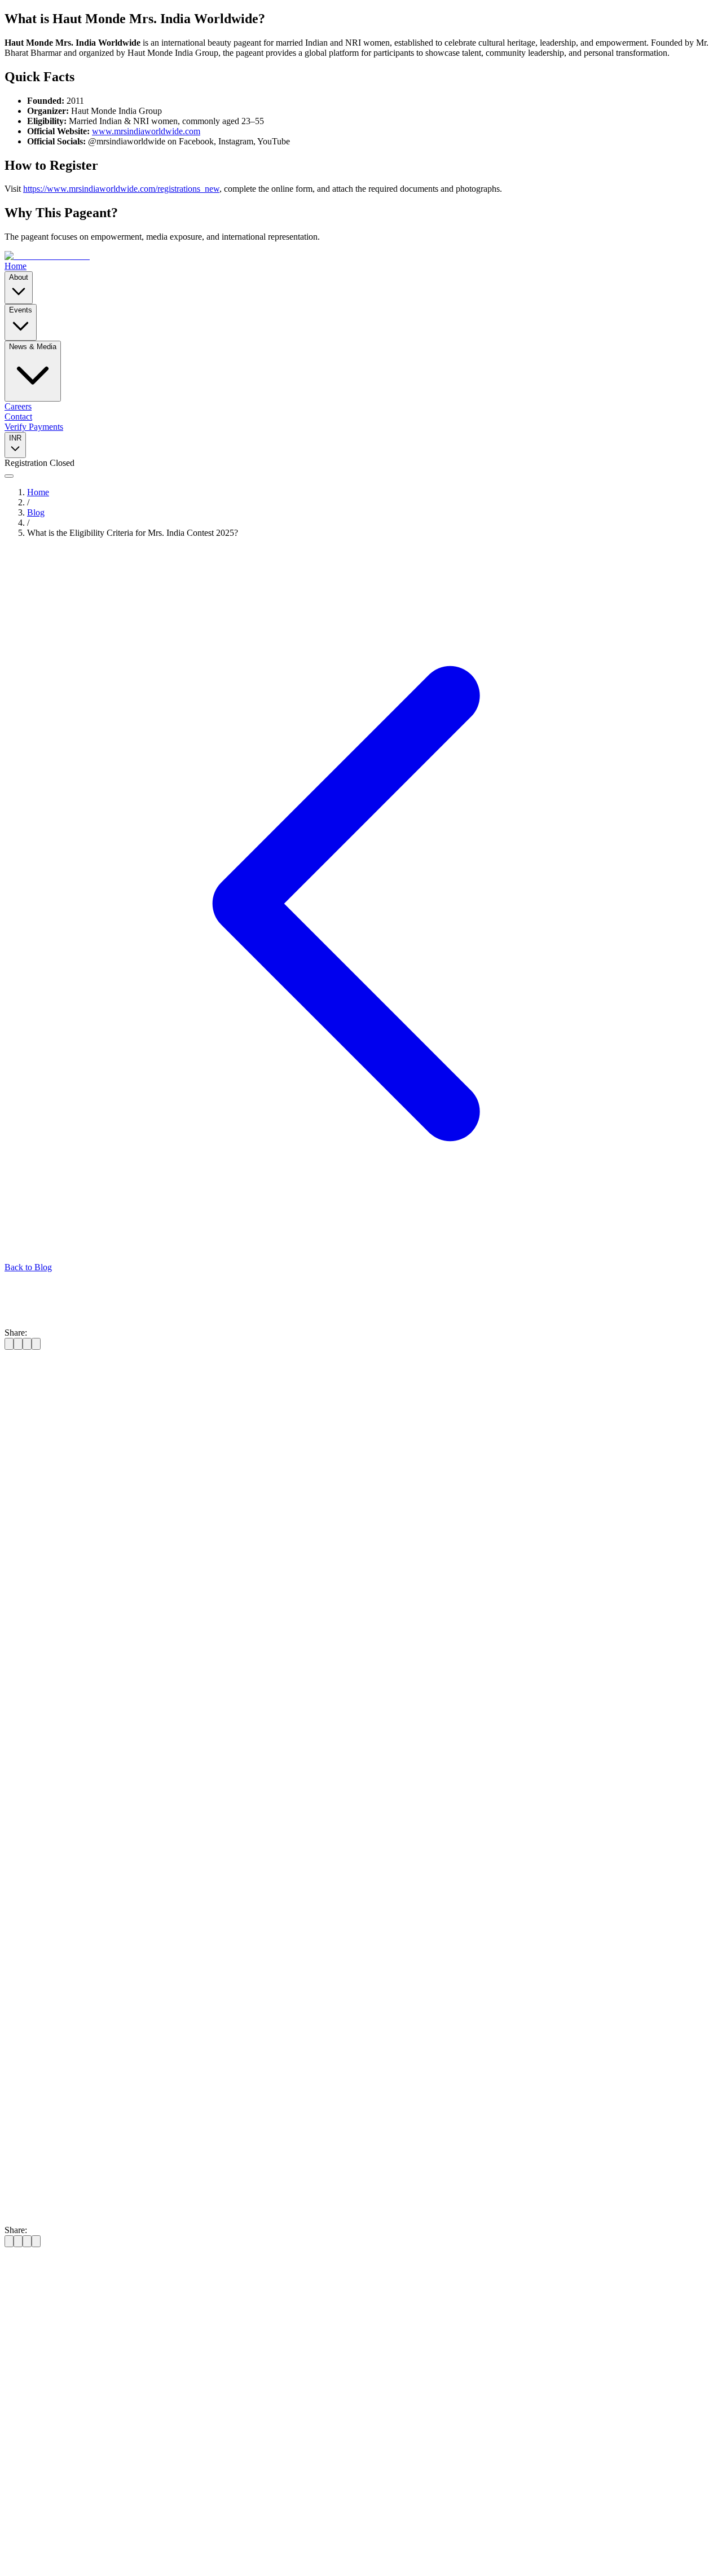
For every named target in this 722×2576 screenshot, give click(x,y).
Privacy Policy (30, 2551)
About (19, 277)
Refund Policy (82, 2551)
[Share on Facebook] (9, 1344)
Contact (18, 417)
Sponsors (196, 2551)
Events (21, 310)
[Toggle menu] (9, 476)
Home (16, 266)
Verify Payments (34, 427)
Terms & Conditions (144, 2551)
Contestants (48, 2447)
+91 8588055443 (35, 2363)
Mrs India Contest (231, 1755)
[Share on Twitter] (18, 1344)
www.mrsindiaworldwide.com (146, 131)
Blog (36, 512)
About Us (45, 2416)
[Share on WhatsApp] (36, 1344)
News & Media (33, 347)
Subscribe (130, 2501)
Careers (18, 406)
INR (15, 438)
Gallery (40, 2436)
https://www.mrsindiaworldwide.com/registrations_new (121, 189)
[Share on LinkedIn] (27, 1344)
